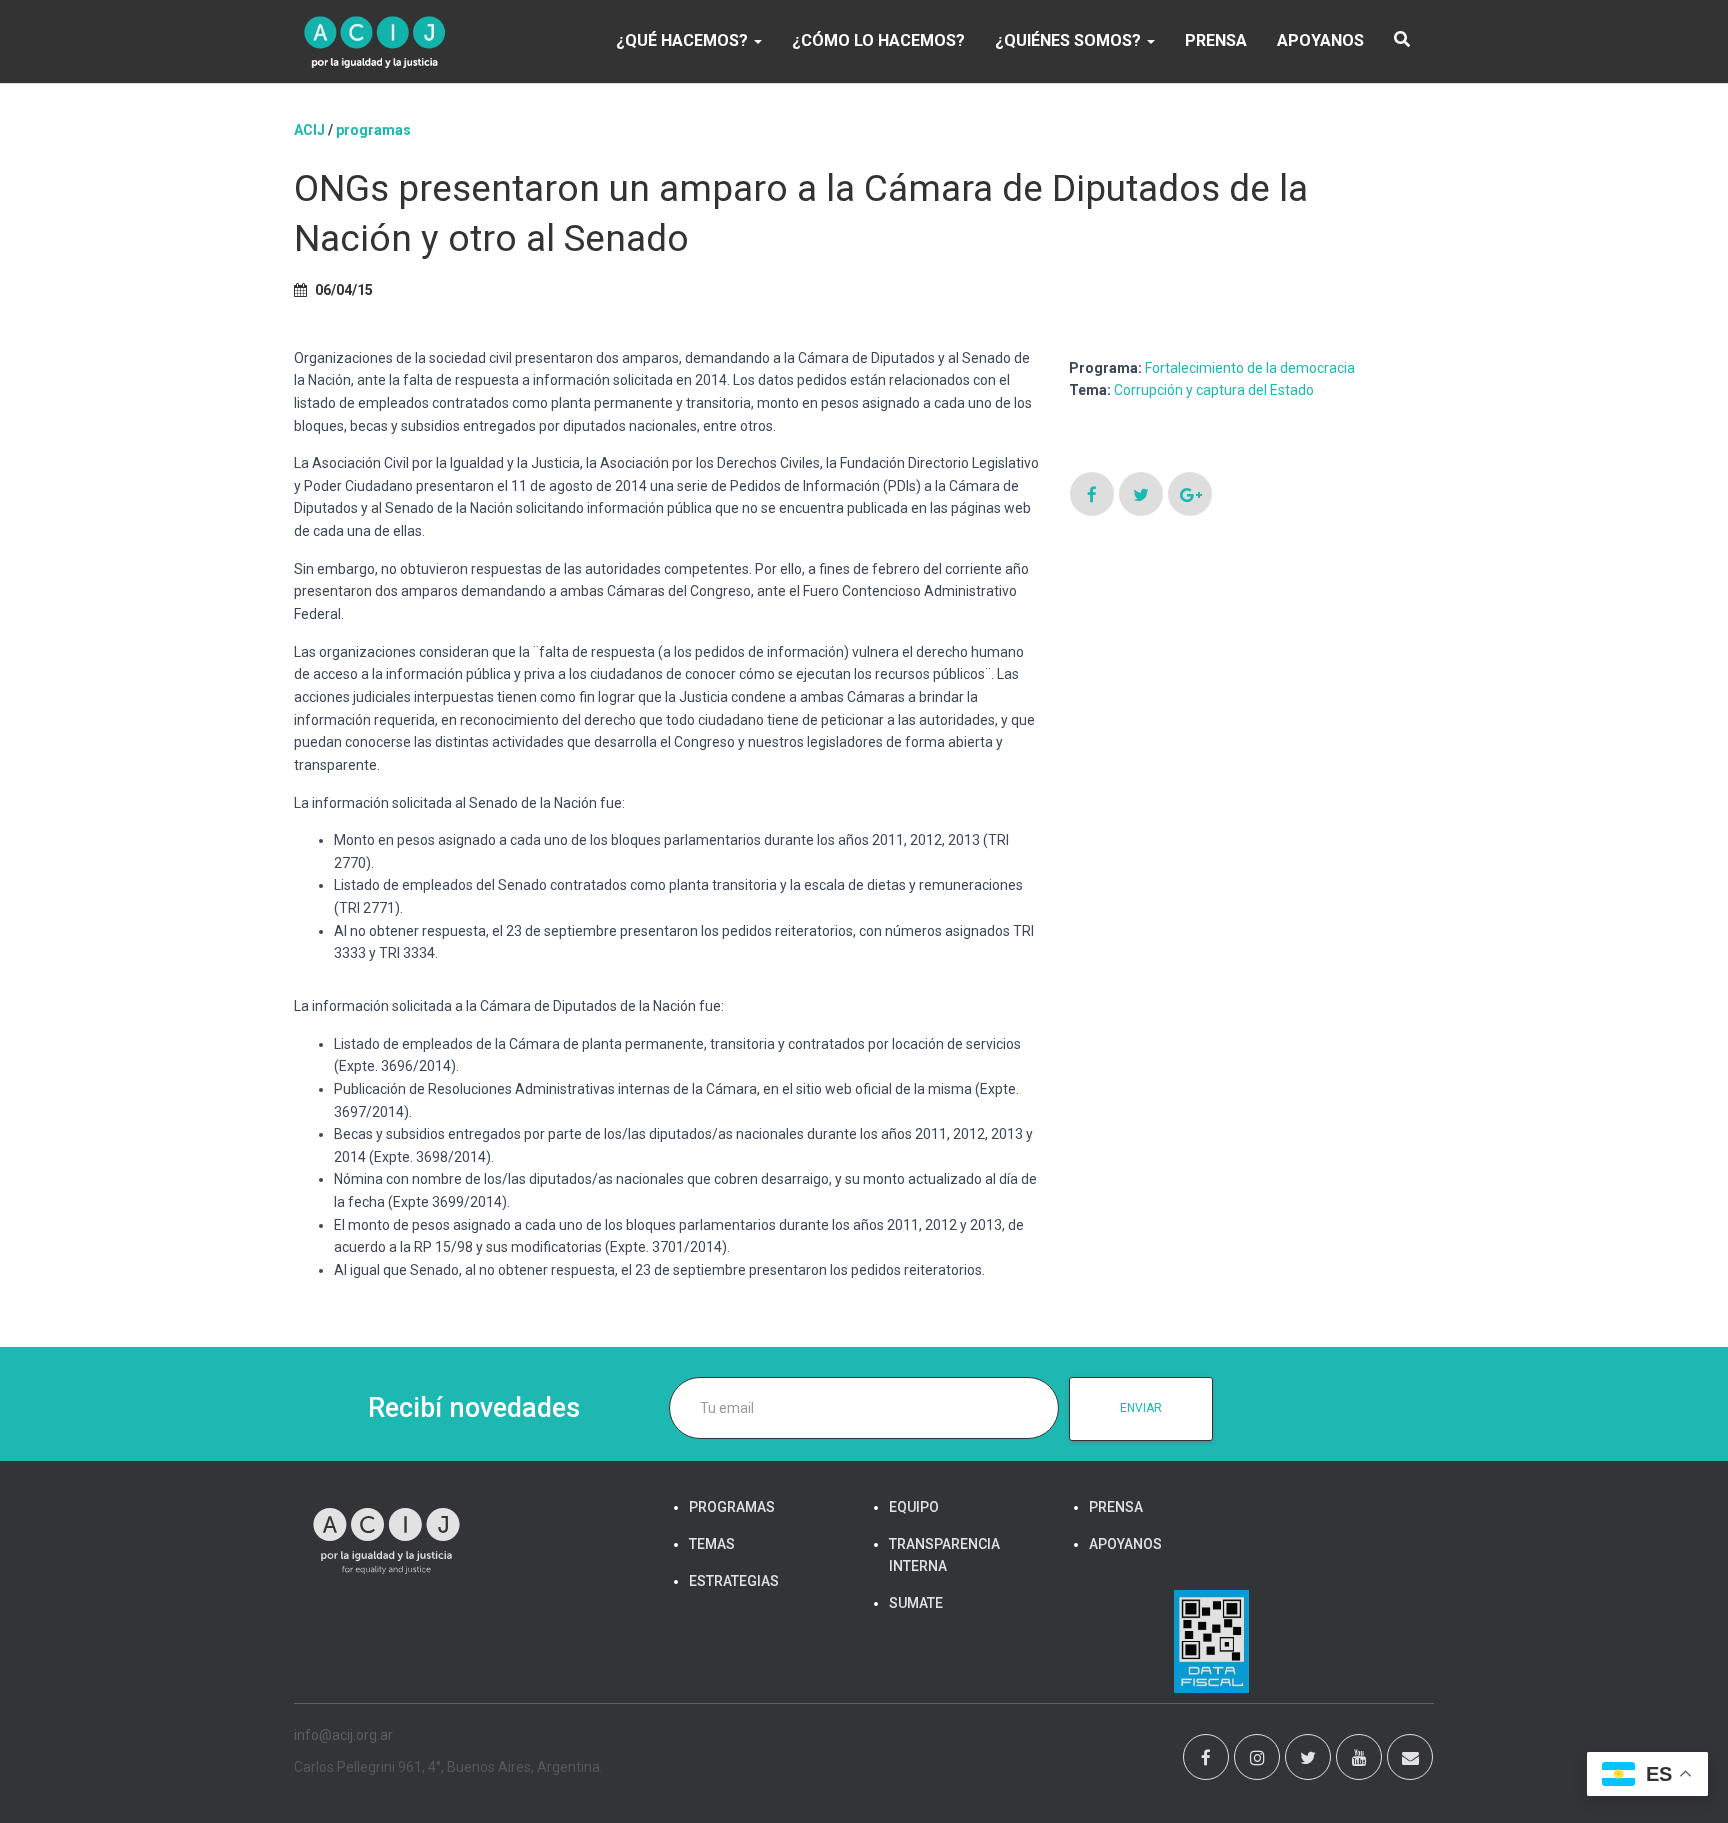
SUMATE (916, 1603)
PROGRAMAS (373, 130)
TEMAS (712, 1544)
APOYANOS (1320, 40)
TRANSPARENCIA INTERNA (944, 1555)
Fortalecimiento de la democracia (1250, 368)
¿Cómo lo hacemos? (878, 40)
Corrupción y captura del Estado (1214, 390)
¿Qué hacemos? (684, 40)
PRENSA (1216, 40)
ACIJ (309, 130)
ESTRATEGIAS (734, 1581)
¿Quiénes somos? (1070, 40)
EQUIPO (914, 1507)
